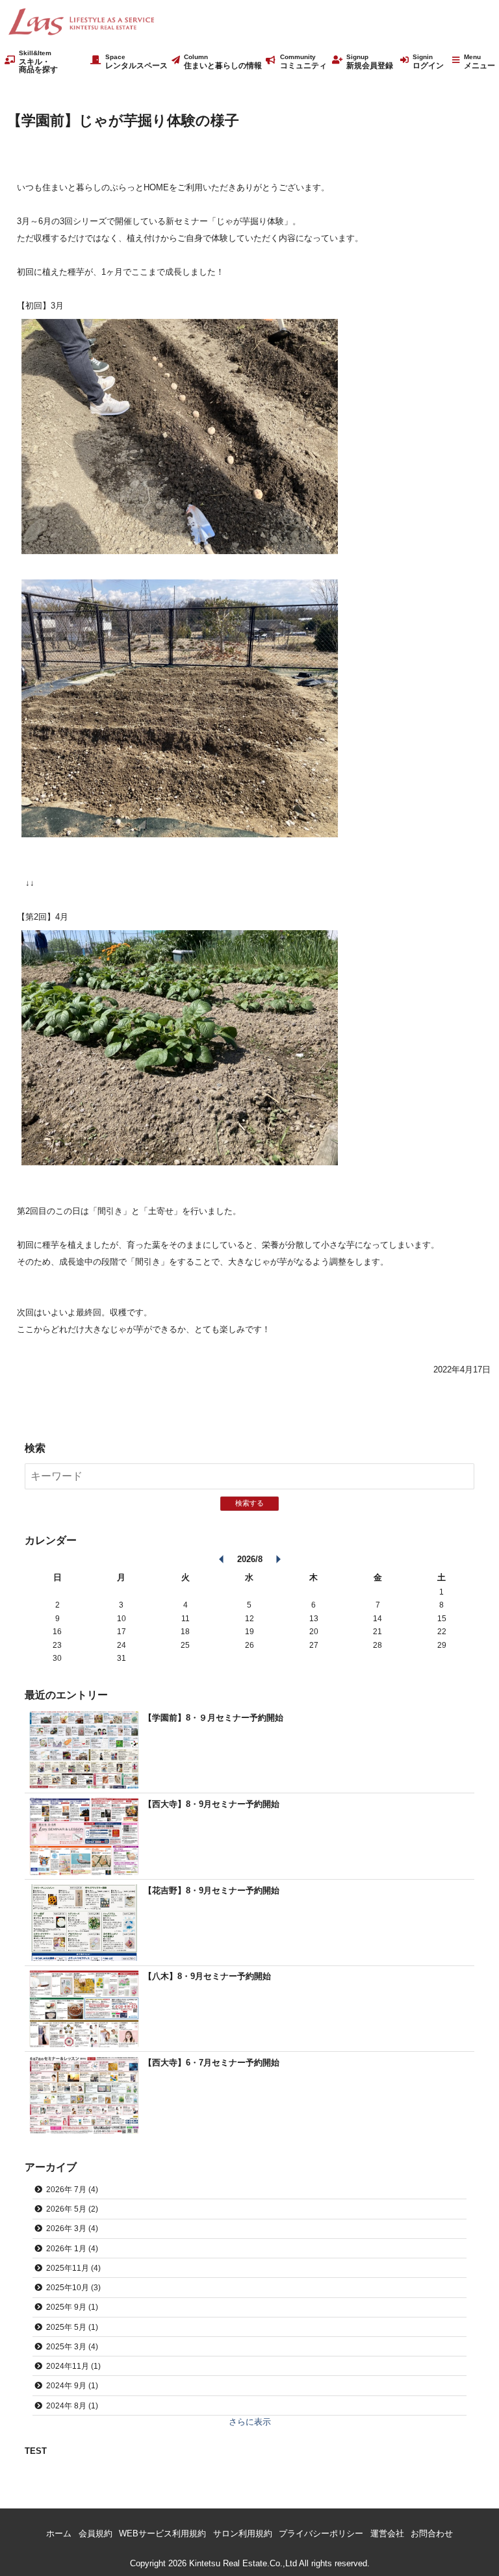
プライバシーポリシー (321, 2533)
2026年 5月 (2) (72, 2209)
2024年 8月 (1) (72, 2406)
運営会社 (387, 2533)
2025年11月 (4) (73, 2268)
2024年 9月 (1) (72, 2385)
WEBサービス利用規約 (162, 2533)
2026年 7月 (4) (72, 2189)
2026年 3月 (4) (72, 2228)
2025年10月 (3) (73, 2287)
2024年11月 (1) (73, 2366)
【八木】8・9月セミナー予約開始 (207, 1976)
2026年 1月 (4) (72, 2248)
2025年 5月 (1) (72, 2327)
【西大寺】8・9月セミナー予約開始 (211, 1804)
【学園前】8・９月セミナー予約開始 (213, 1718)
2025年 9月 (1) (72, 2307)
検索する (249, 1503)
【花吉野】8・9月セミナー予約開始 (211, 1890)
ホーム (59, 2533)
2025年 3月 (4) (72, 2346)
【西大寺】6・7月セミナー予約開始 (211, 2063)
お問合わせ (432, 2533)
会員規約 (96, 2533)
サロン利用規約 (243, 2533)
